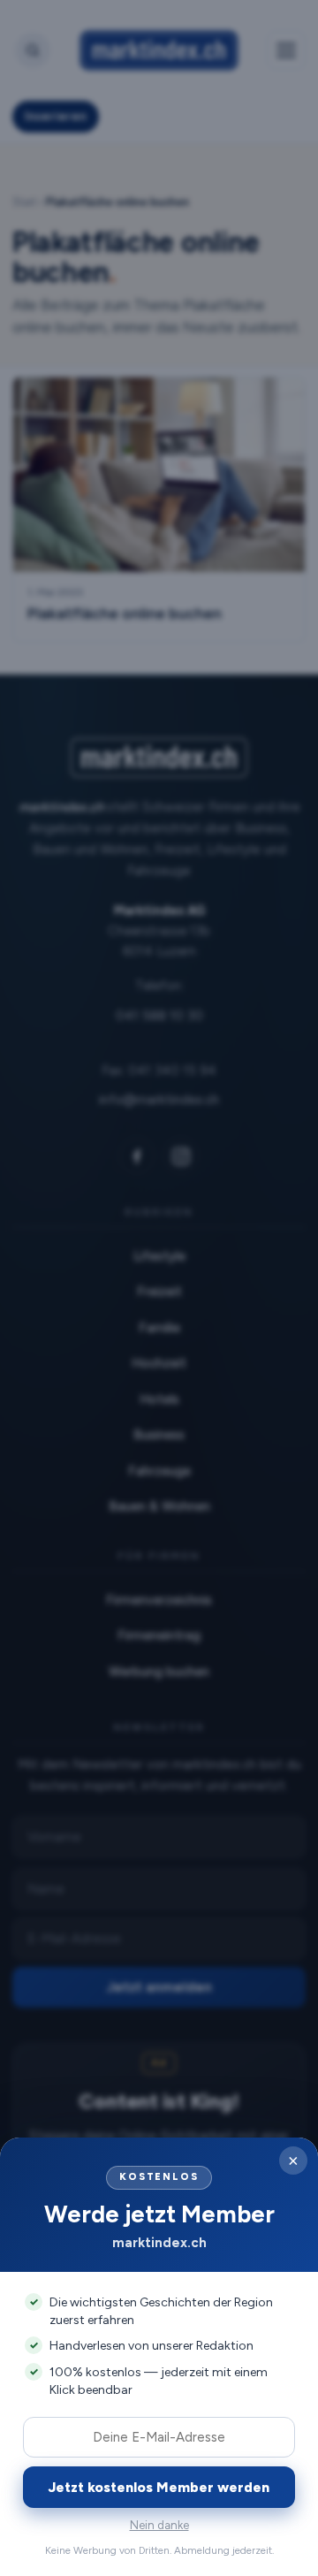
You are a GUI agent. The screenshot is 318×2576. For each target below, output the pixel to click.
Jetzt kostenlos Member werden (159, 2487)
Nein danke (159, 2525)
